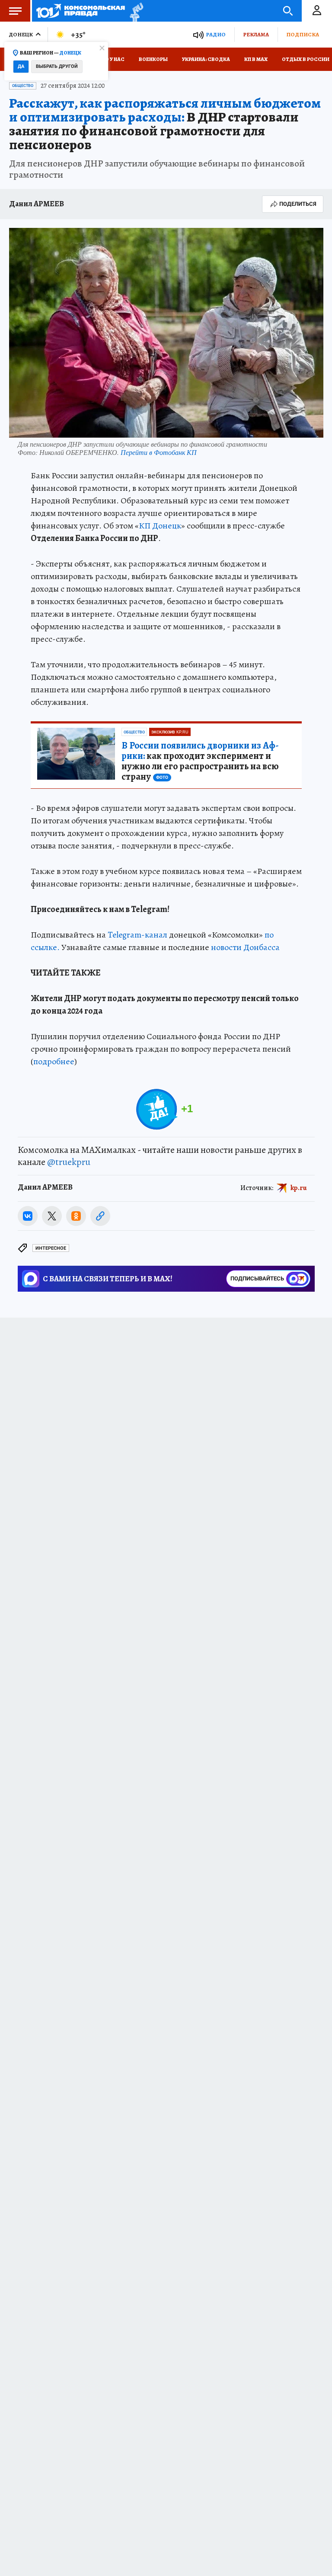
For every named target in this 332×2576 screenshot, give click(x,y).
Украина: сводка (206, 59)
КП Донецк (160, 526)
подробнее (54, 1061)
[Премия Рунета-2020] (134, 11)
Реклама (256, 34)
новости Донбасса (245, 947)
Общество (23, 86)
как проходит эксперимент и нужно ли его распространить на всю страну (200, 761)
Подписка (303, 34)
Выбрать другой (57, 66)
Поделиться (298, 204)
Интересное (51, 1248)
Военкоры (153, 59)
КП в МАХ (256, 59)
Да (21, 66)
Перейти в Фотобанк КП (159, 452)
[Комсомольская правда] (81, 11)
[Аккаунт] (317, 11)
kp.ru (299, 1187)
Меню (15, 11)
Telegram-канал (137, 935)
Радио (216, 34)
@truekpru (69, 1162)
